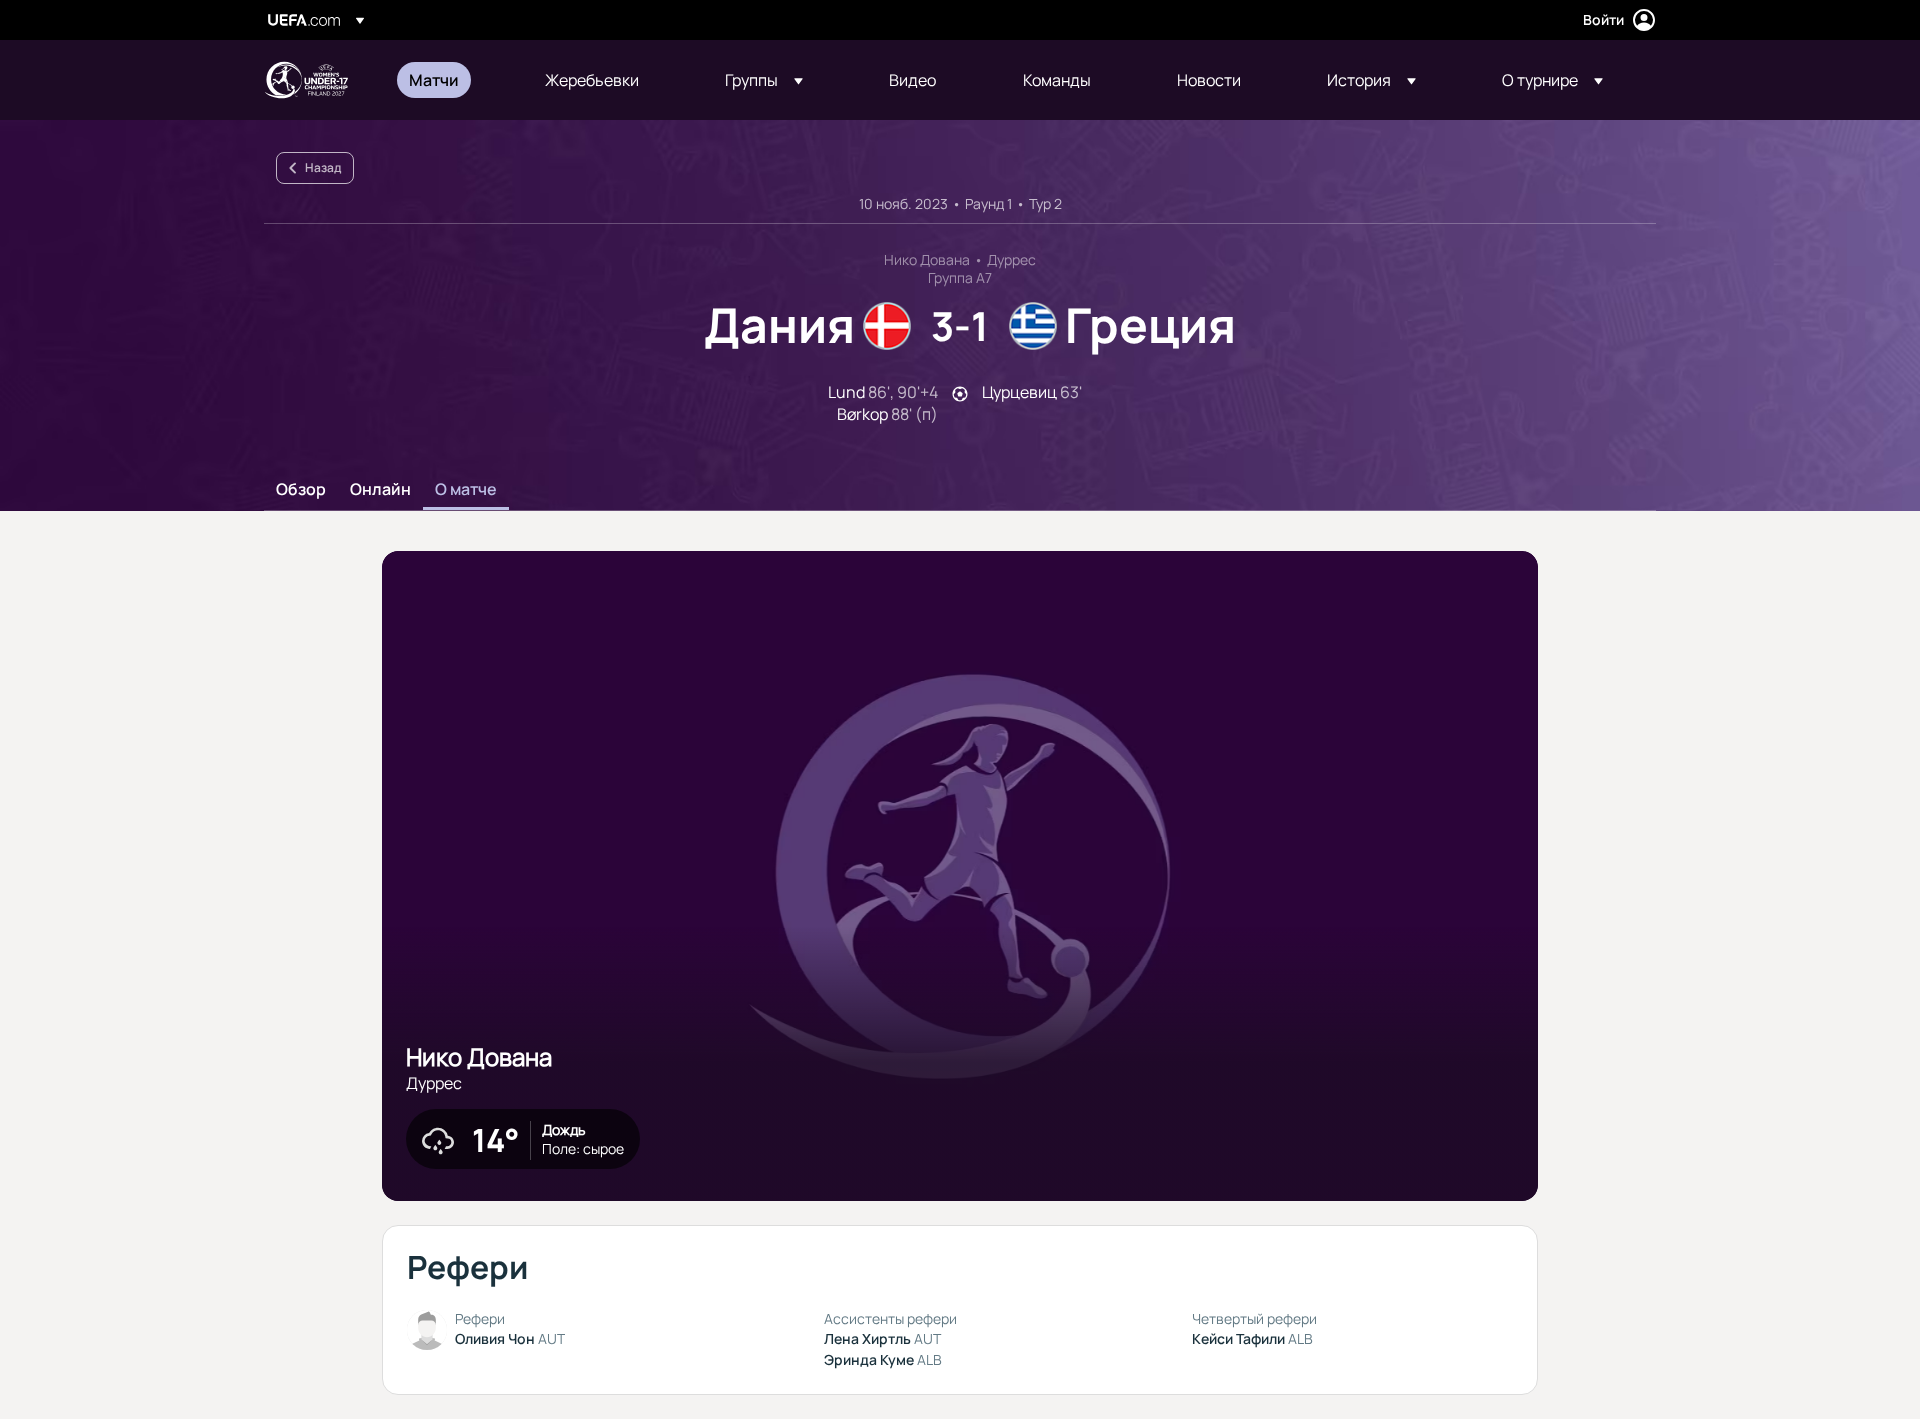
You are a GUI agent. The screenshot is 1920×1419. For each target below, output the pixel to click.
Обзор (301, 490)
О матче (466, 490)
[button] (764, 80)
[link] (434, 80)
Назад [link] (323, 167)
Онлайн (380, 490)
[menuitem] (452, 80)
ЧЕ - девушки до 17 (306, 80)
